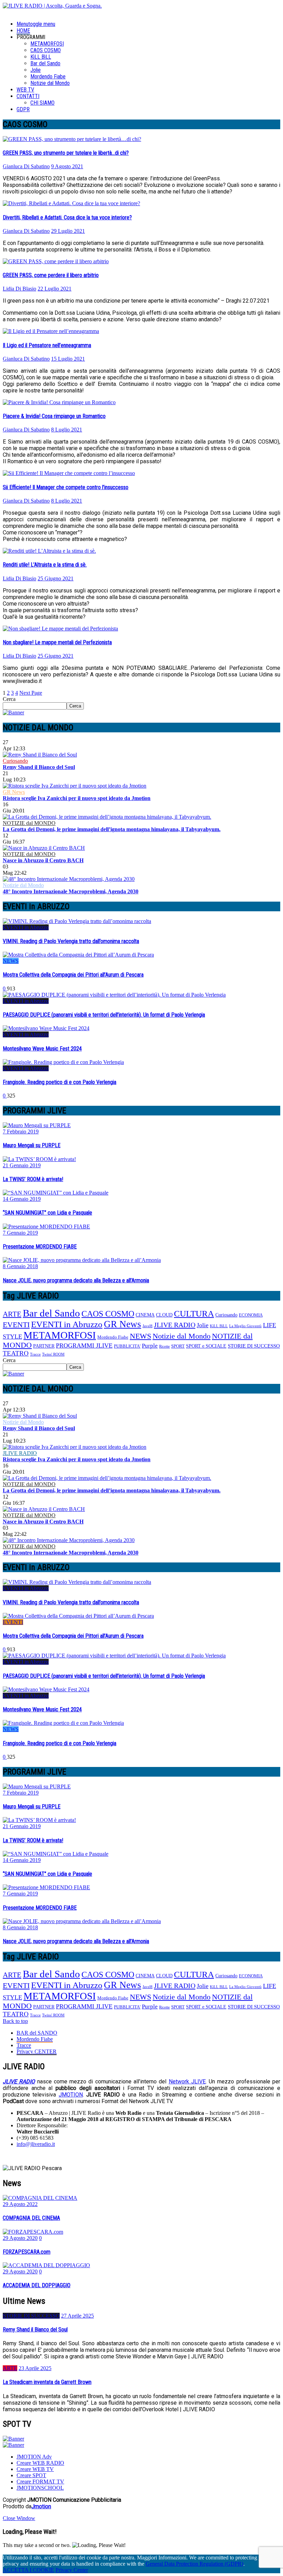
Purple (150, 1346)
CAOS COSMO (46, 50)
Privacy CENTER (37, 2051)
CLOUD (164, 1315)
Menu (36, 24)
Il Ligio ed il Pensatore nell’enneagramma (47, 345)
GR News (14, 792)
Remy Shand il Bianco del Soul (39, 767)
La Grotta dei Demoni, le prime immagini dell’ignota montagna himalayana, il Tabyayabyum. (112, 829)
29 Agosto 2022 (20, 2204)
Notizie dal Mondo (50, 83)
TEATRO (16, 1353)
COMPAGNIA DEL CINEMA (31, 2218)
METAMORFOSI (47, 44)
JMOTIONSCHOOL (40, 2488)
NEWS (11, 961)
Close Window (19, 2518)
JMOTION (71, 2095)
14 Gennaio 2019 (22, 1199)
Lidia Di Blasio (19, 289)
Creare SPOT (31, 2475)
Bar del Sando (45, 63)
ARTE (12, 1314)
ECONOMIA (251, 1315)
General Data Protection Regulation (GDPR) (194, 2564)
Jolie (36, 70)
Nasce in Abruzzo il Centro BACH (43, 860)
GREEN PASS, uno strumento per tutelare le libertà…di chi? (66, 153)
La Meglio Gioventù (245, 1326)
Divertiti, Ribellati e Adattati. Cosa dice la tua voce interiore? (67, 217)
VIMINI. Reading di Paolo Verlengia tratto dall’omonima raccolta (71, 941)
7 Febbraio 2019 (21, 1132)
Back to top (15, 2021)
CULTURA (194, 1314)
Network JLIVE (187, 2081)
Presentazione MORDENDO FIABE (40, 1247)
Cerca (9, 699)
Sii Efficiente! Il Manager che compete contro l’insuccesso (66, 487)
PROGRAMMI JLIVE (84, 1346)
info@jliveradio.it (36, 2144)
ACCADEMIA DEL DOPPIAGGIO (37, 2285)
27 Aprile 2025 (77, 2316)
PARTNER (44, 1346)
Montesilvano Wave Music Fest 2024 (42, 1049)
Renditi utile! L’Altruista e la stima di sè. (45, 565)
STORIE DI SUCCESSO (254, 1346)
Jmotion (41, 2506)
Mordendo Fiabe (48, 77)
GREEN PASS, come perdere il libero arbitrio (51, 275)
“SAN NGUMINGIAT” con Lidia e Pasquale (47, 1213)
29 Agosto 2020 (20, 2238)
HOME (23, 31)
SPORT (178, 1346)
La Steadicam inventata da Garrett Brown (47, 2382)
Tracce (35, 1354)
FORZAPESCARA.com (27, 2252)
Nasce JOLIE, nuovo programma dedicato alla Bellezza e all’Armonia (76, 1280)
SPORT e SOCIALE (206, 1346)
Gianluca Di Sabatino (26, 166)
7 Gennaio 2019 (20, 1233)
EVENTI (16, 1325)
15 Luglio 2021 (68, 359)
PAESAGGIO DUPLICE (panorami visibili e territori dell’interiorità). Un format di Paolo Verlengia (104, 1015)
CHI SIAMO (42, 103)
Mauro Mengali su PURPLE (32, 1145)
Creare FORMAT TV (40, 2482)
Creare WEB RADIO (40, 2463)
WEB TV (25, 90)
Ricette (164, 1346)
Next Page (31, 693)
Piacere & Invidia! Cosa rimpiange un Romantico (54, 416)
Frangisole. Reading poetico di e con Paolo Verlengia (60, 1082)
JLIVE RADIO (175, 1325)
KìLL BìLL (41, 57)
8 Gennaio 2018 (20, 1266)
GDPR (23, 109)
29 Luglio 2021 (68, 231)
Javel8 (148, 1326)
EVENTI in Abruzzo (26, 927)
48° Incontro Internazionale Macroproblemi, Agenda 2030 (71, 891)
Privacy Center (72, 2570)
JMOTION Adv (34, 2457)
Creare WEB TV (35, 2469)
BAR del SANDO (37, 2033)
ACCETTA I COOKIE (28, 2570)
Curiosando (15, 761)
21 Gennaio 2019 (22, 1165)
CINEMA (145, 1315)
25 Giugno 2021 (56, 578)
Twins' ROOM (53, 1354)
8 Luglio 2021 (67, 430)
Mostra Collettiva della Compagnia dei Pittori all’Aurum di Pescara (73, 975)
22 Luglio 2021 (55, 289)
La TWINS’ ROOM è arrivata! (33, 1179)
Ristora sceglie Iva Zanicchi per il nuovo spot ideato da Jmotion (77, 798)
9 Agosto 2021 (67, 166)
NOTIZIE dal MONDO (29, 823)
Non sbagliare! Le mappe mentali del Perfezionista (57, 642)
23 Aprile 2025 (35, 2368)
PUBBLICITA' (127, 1346)
